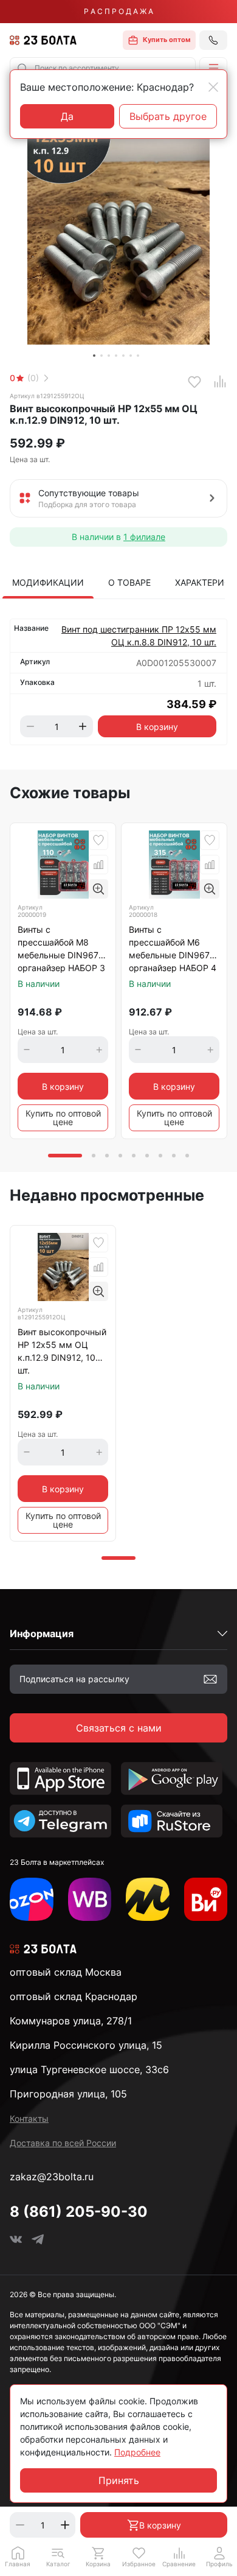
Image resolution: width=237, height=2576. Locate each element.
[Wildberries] (90, 1900)
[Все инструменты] (206, 1900)
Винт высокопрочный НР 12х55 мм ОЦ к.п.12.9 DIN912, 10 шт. (62, 1351)
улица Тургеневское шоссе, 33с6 (89, 2069)
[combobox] (103, 68)
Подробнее (137, 2452)
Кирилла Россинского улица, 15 (86, 2045)
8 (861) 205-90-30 (79, 2212)
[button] (213, 68)
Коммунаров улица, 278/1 (71, 2021)
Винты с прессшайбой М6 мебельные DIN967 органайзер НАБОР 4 (173, 949)
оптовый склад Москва (66, 1972)
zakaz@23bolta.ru (52, 2177)
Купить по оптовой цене (63, 1118)
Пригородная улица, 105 (68, 2094)
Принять (119, 2480)
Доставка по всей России (63, 2143)
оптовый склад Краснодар (74, 1996)
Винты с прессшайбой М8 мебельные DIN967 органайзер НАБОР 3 (61, 949)
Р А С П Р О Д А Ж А (118, 11)
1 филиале (144, 537)
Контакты (29, 2118)
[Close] (213, 87)
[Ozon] (32, 1900)
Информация (42, 1634)
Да (67, 116)
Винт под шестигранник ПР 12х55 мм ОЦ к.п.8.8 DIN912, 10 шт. (139, 636)
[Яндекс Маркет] (148, 1900)
